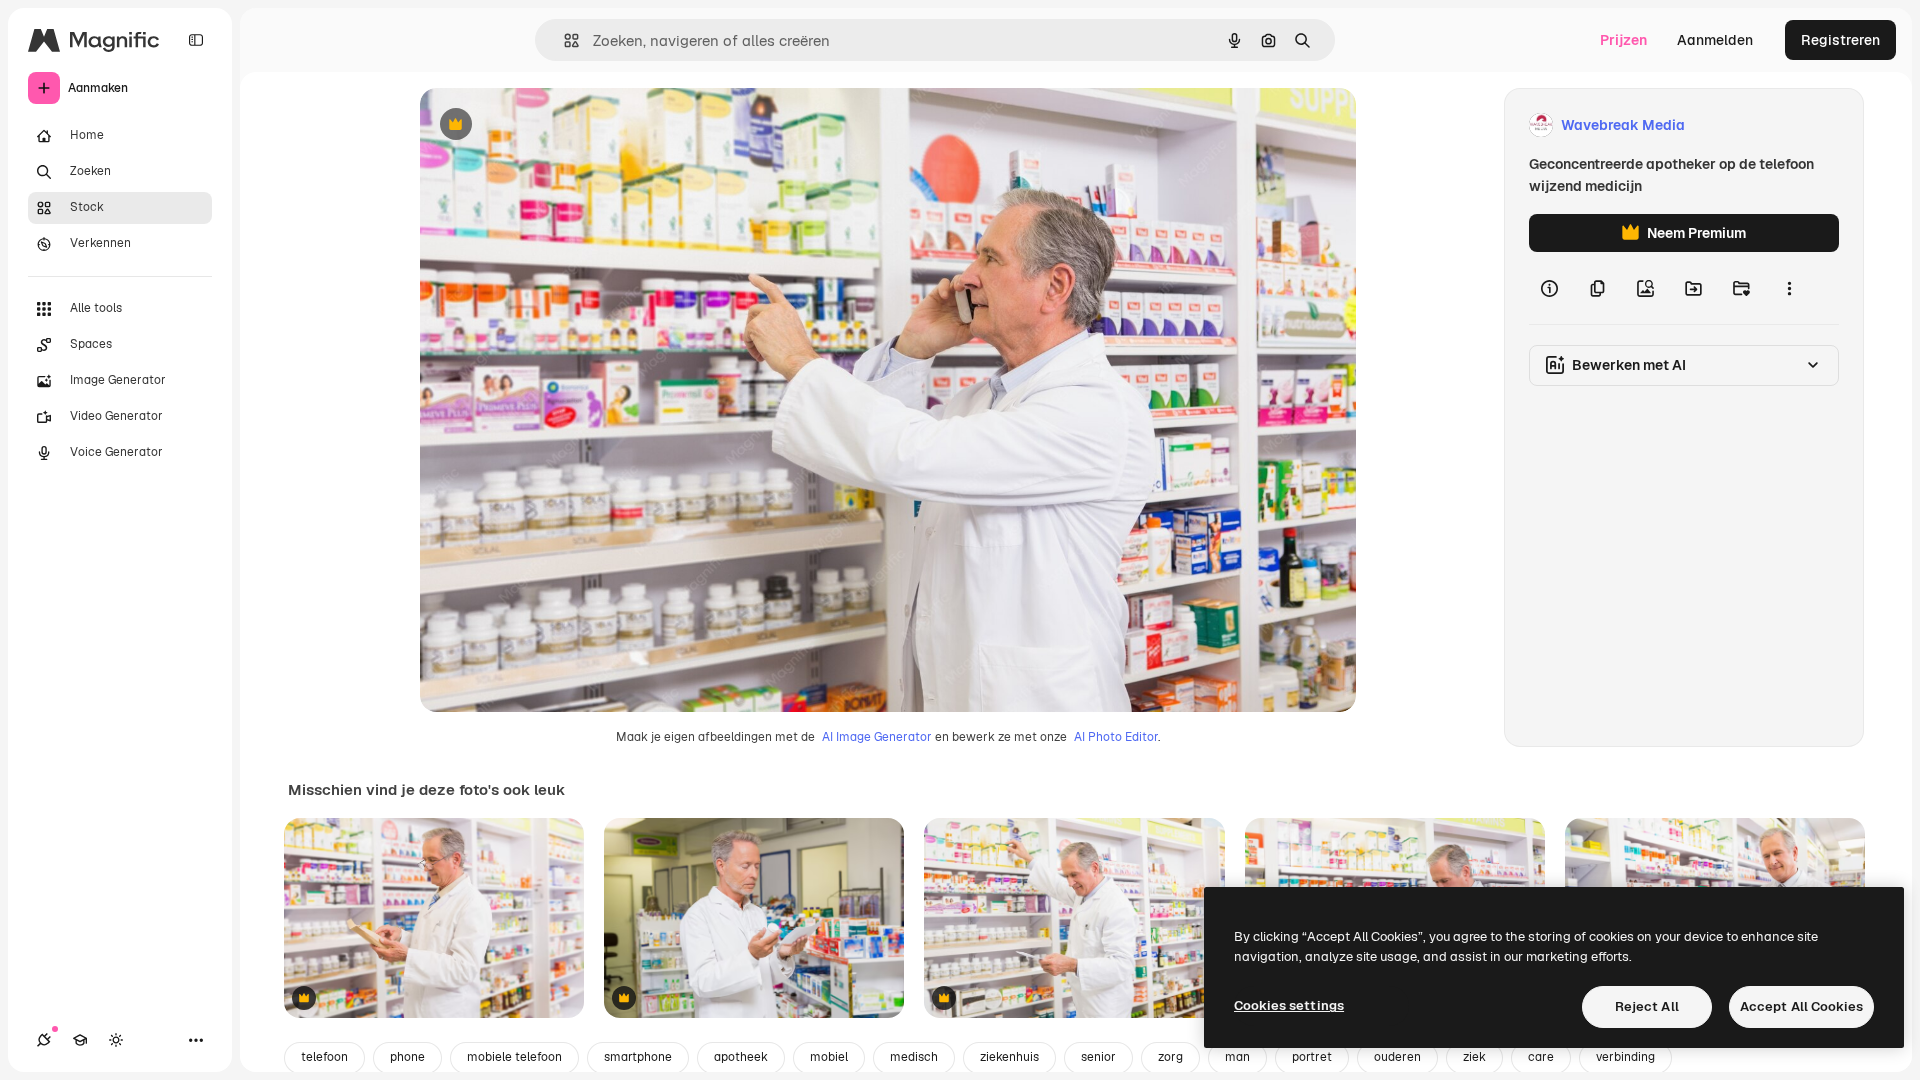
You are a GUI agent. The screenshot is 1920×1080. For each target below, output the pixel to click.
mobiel (829, 1057)
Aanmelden (1715, 40)
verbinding (1625, 1057)
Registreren (1840, 40)
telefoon (324, 1057)
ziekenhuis (1009, 1057)
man (1237, 1057)
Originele (551, 125)
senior (1098, 1057)
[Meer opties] (1789, 288)
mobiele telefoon (514, 1057)
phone (407, 1057)
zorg (1170, 1057)
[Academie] (80, 1040)
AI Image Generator (877, 737)
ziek (1474, 1057)
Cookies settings (1289, 1005)
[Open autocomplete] (563, 40)
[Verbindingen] (44, 1040)
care (1541, 1057)
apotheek (741, 1057)
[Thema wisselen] (116, 1040)
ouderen (1397, 1057)
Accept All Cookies (1801, 1006)
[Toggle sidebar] (196, 40)
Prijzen (1623, 40)
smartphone (638, 1057)
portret (1312, 1057)
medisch (914, 1057)
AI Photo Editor (1116, 737)
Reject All (1647, 1006)
